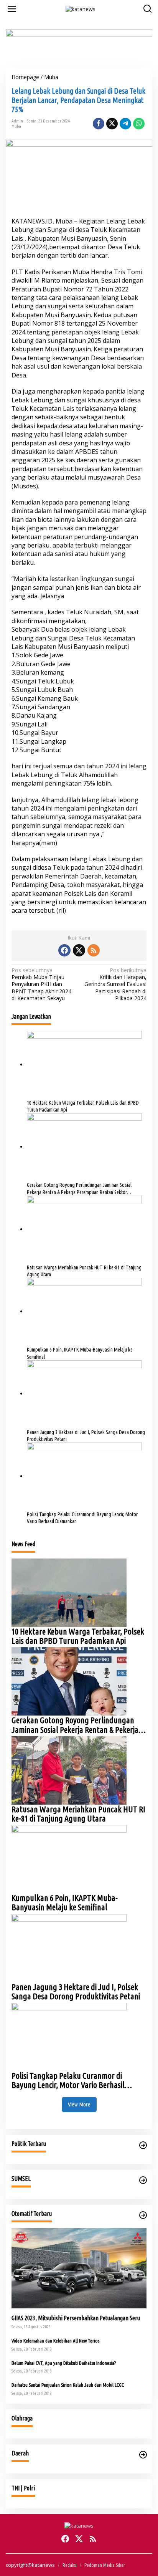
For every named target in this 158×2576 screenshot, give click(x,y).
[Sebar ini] (99, 124)
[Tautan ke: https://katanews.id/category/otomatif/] (143, 2215)
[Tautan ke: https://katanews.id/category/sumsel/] (143, 2180)
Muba (16, 126)
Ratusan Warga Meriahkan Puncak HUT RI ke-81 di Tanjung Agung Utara (84, 1271)
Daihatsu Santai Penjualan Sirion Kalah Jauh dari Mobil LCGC (68, 2385)
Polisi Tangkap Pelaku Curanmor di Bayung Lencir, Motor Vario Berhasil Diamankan (82, 1518)
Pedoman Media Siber (105, 2565)
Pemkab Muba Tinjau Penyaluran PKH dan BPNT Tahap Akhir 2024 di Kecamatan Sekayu (41, 984)
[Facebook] (64, 950)
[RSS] (94, 950)
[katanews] (81, 8)
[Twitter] (79, 950)
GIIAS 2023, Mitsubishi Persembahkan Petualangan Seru (76, 2318)
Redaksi (70, 2565)
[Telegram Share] (125, 124)
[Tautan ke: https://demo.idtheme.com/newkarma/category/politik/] (143, 2145)
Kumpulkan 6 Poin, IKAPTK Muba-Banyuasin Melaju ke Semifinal (80, 1353)
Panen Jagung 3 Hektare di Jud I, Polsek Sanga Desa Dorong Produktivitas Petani (86, 1436)
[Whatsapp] (139, 124)
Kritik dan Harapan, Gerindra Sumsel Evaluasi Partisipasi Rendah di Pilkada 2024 (115, 984)
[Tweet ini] (112, 124)
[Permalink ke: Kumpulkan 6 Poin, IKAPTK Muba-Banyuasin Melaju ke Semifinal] (84, 1311)
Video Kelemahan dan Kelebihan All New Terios (55, 2341)
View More (79, 2104)
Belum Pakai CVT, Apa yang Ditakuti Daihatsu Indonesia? (64, 2363)
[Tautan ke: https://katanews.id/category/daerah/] (143, 2455)
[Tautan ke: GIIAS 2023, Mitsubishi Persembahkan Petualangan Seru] (79, 2268)
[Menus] (12, 9)
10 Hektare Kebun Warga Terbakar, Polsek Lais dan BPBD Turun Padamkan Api (83, 1106)
